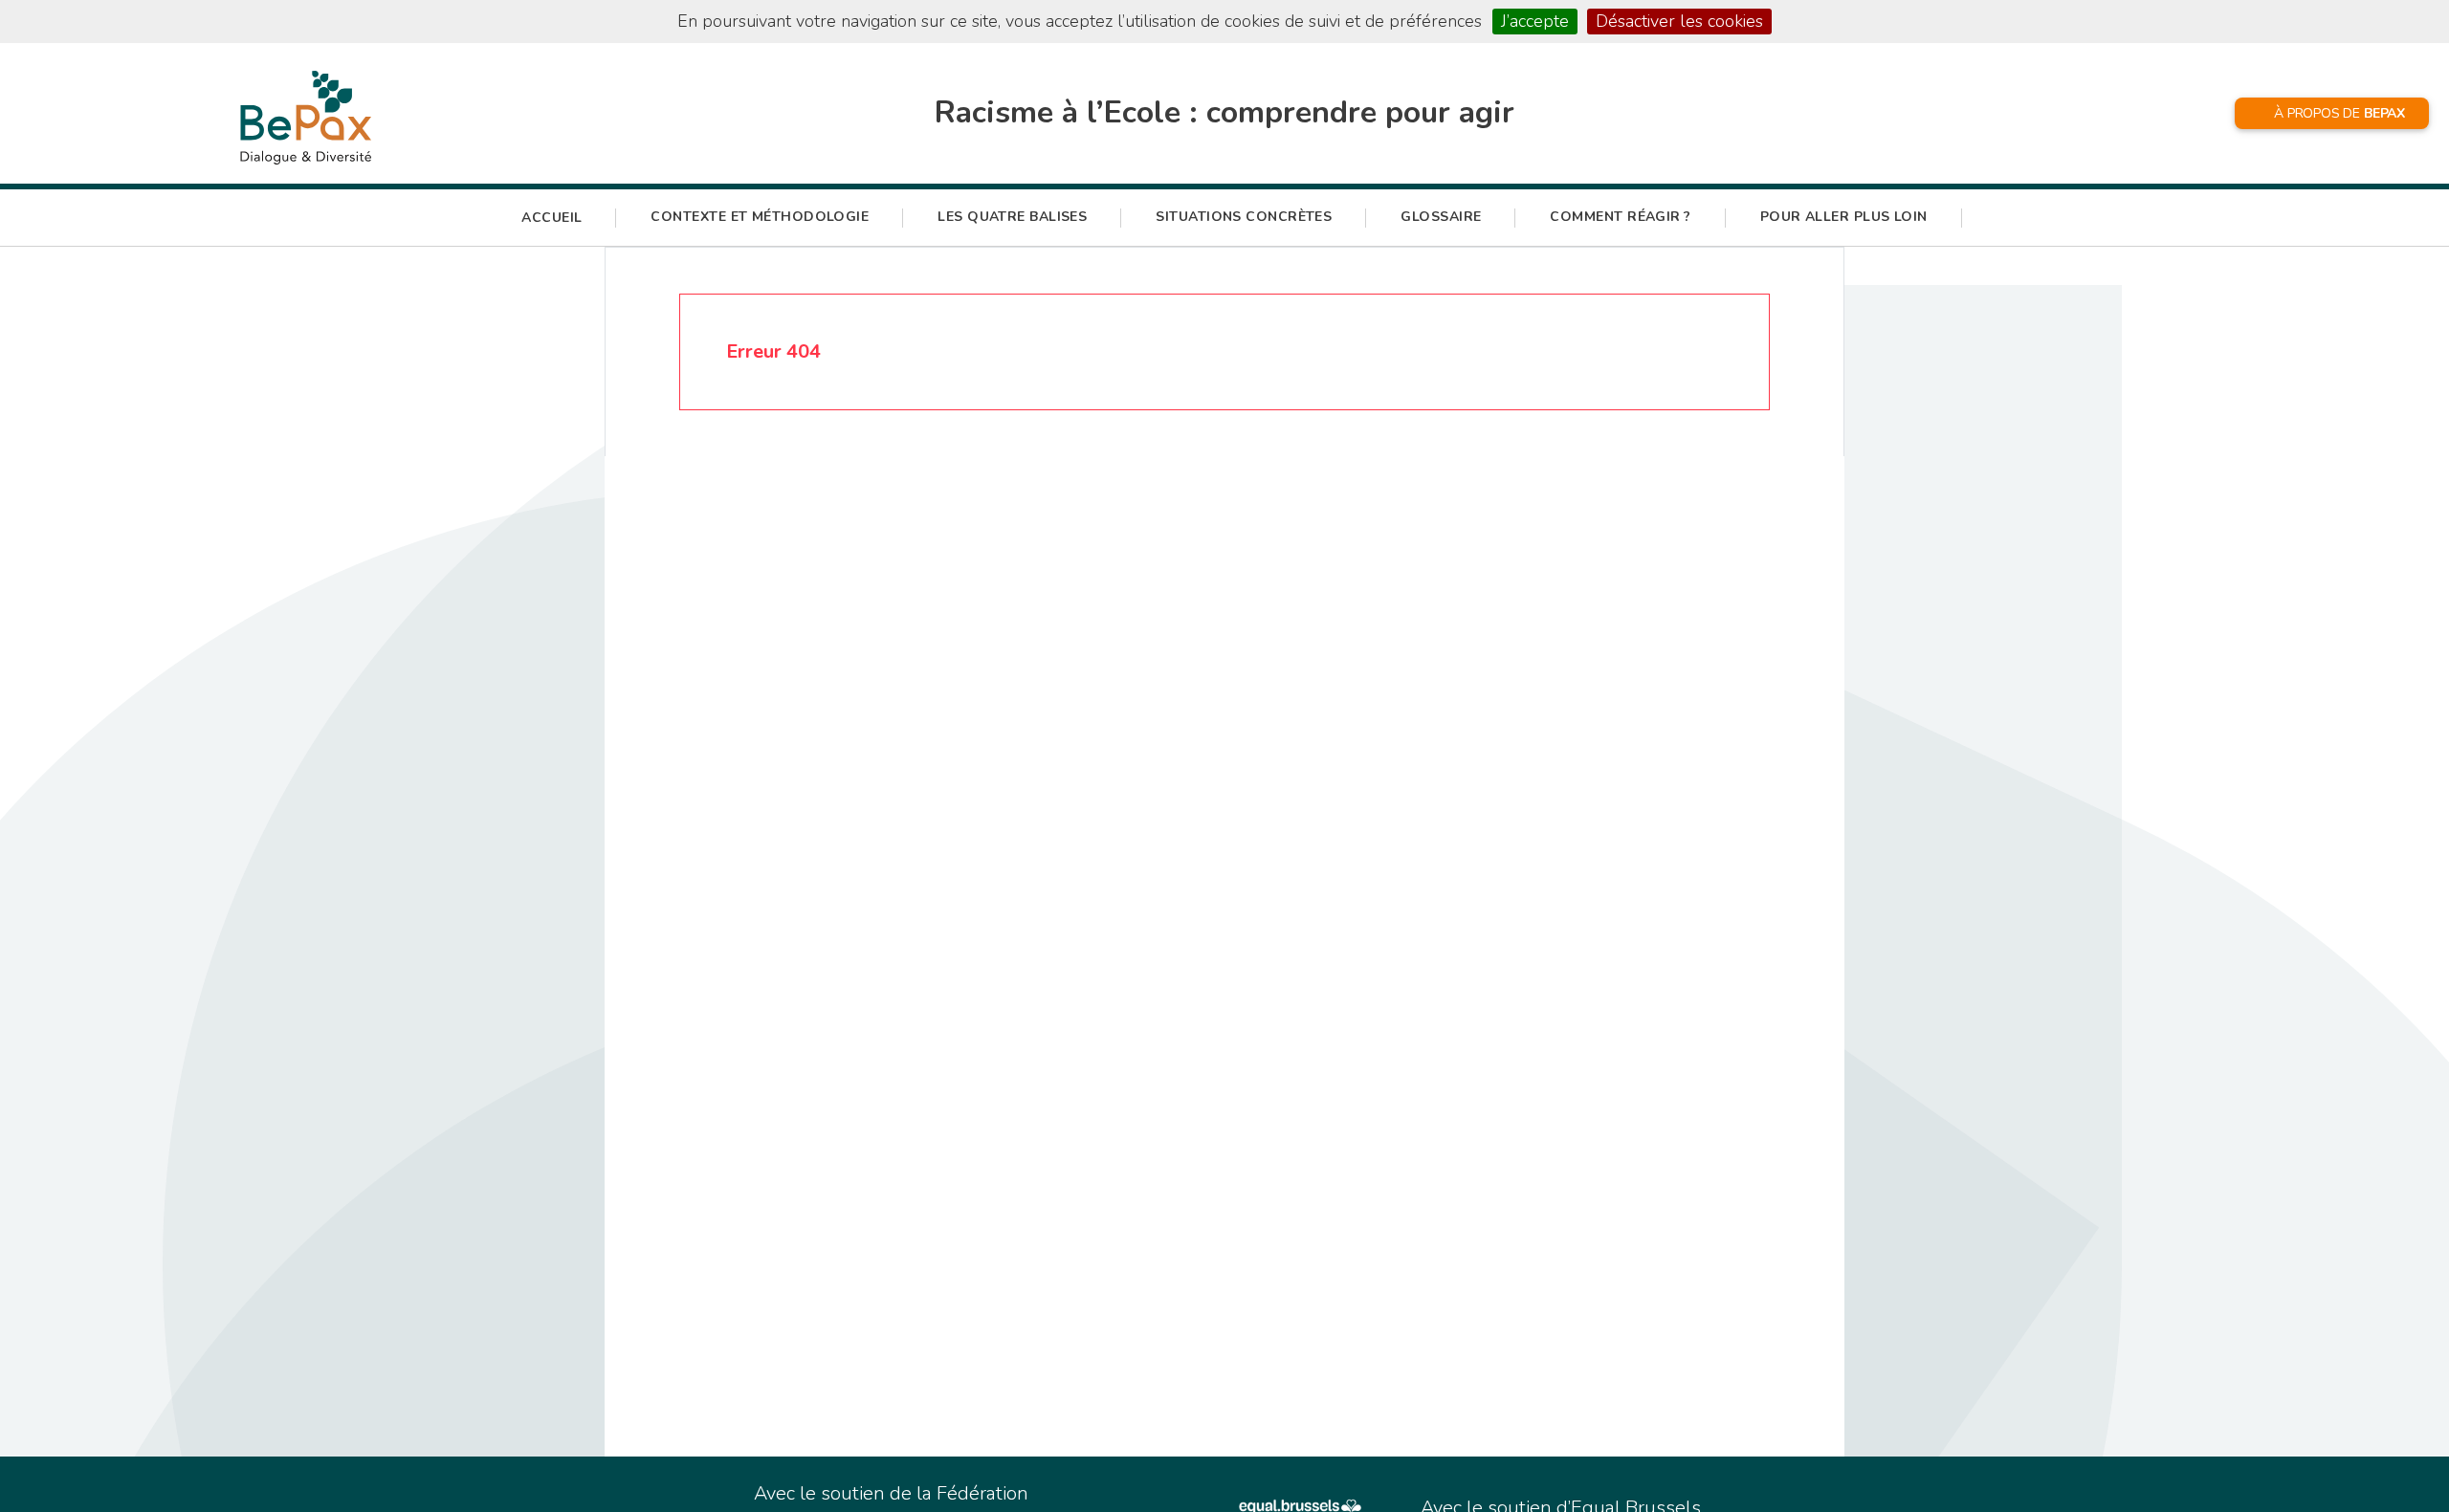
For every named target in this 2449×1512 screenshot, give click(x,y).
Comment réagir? (1620, 217)
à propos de (2339, 113)
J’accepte (1535, 21)
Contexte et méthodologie (760, 217)
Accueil (552, 218)
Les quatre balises (1012, 217)
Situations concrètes (1244, 217)
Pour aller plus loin (1844, 217)
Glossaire (1441, 217)
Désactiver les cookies (1679, 21)
